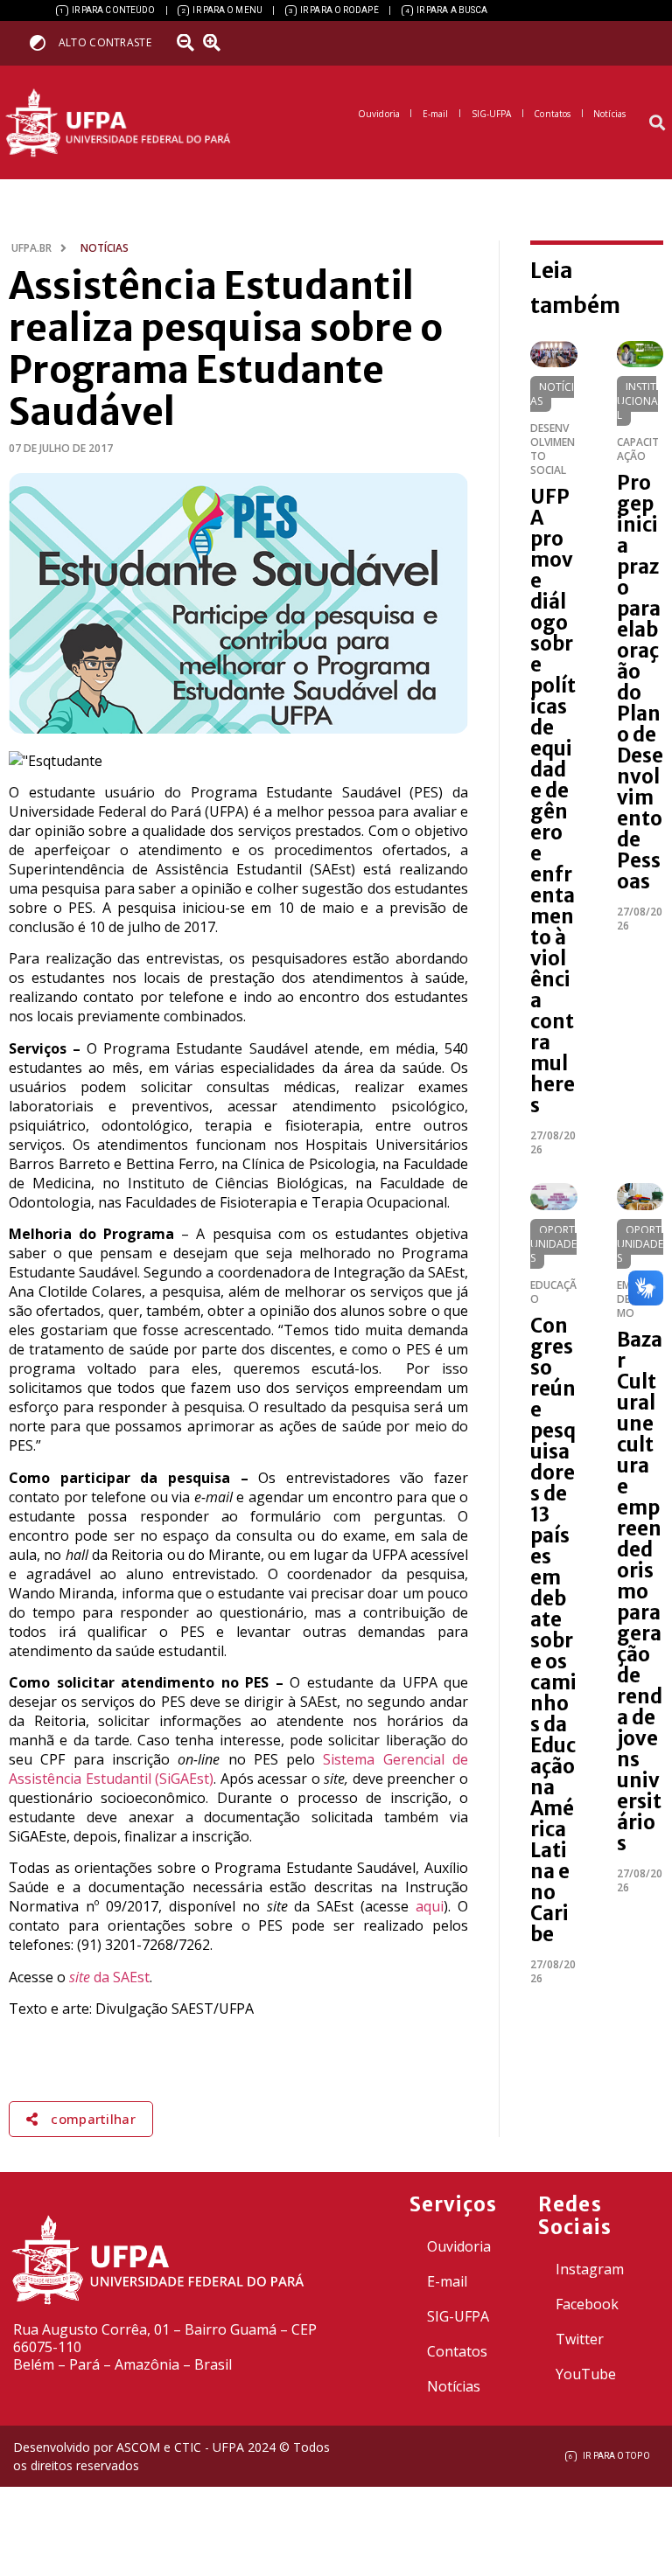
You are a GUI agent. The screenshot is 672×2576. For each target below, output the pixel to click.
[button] (658, 123)
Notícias (552, 394)
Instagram (590, 2269)
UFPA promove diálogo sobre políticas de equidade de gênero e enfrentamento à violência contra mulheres (553, 801)
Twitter (580, 2339)
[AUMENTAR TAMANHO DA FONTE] (218, 43)
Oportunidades (553, 1244)
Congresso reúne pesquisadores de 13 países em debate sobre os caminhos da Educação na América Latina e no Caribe (553, 1630)
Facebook (587, 2304)
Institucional (637, 401)
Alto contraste (105, 42)
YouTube (586, 2374)
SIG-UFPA (458, 2316)
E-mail (447, 2281)
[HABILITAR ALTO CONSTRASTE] (43, 42)
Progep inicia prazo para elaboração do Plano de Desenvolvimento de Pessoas (640, 682)
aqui (430, 1906)
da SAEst (109, 1977)
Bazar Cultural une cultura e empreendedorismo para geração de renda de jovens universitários (640, 1591)
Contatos (457, 2351)
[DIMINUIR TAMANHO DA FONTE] (188, 43)
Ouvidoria (459, 2246)
